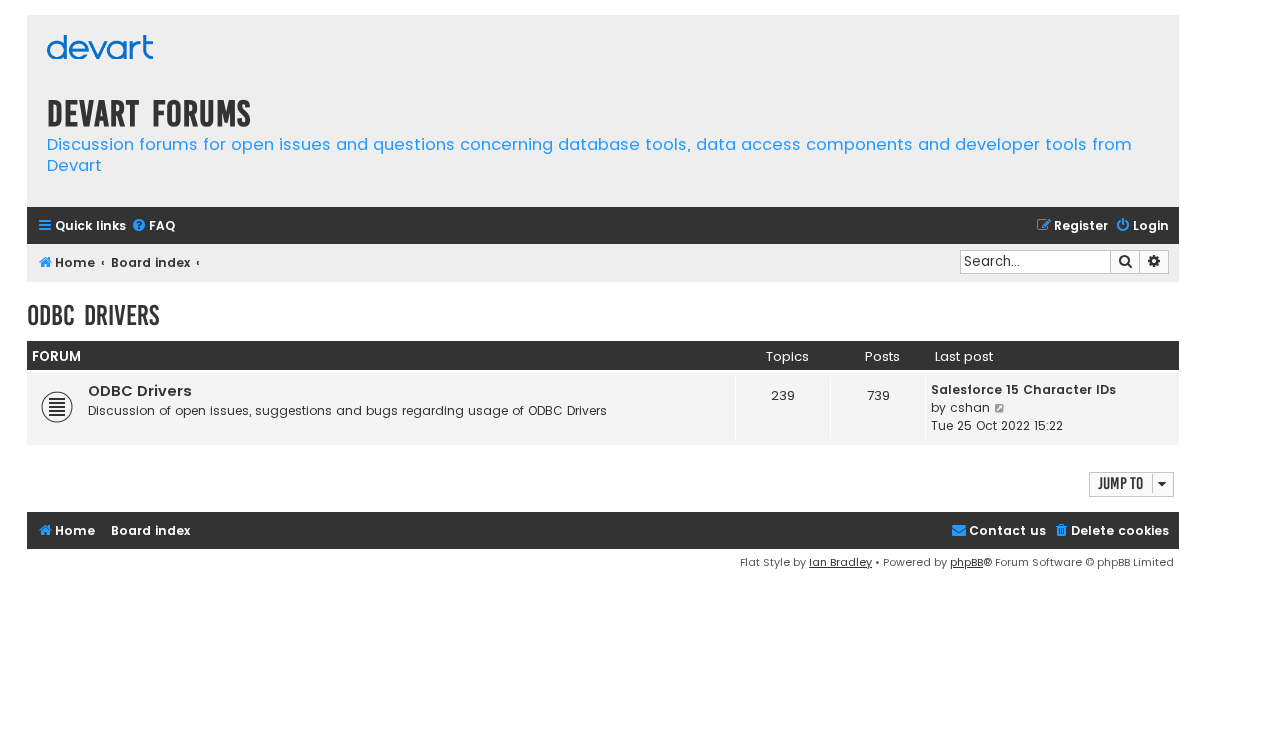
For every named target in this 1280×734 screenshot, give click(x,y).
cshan (970, 407)
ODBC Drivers (93, 315)
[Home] (100, 49)
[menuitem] (153, 226)
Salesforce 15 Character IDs (1023, 389)
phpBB (966, 562)
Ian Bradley (840, 562)
